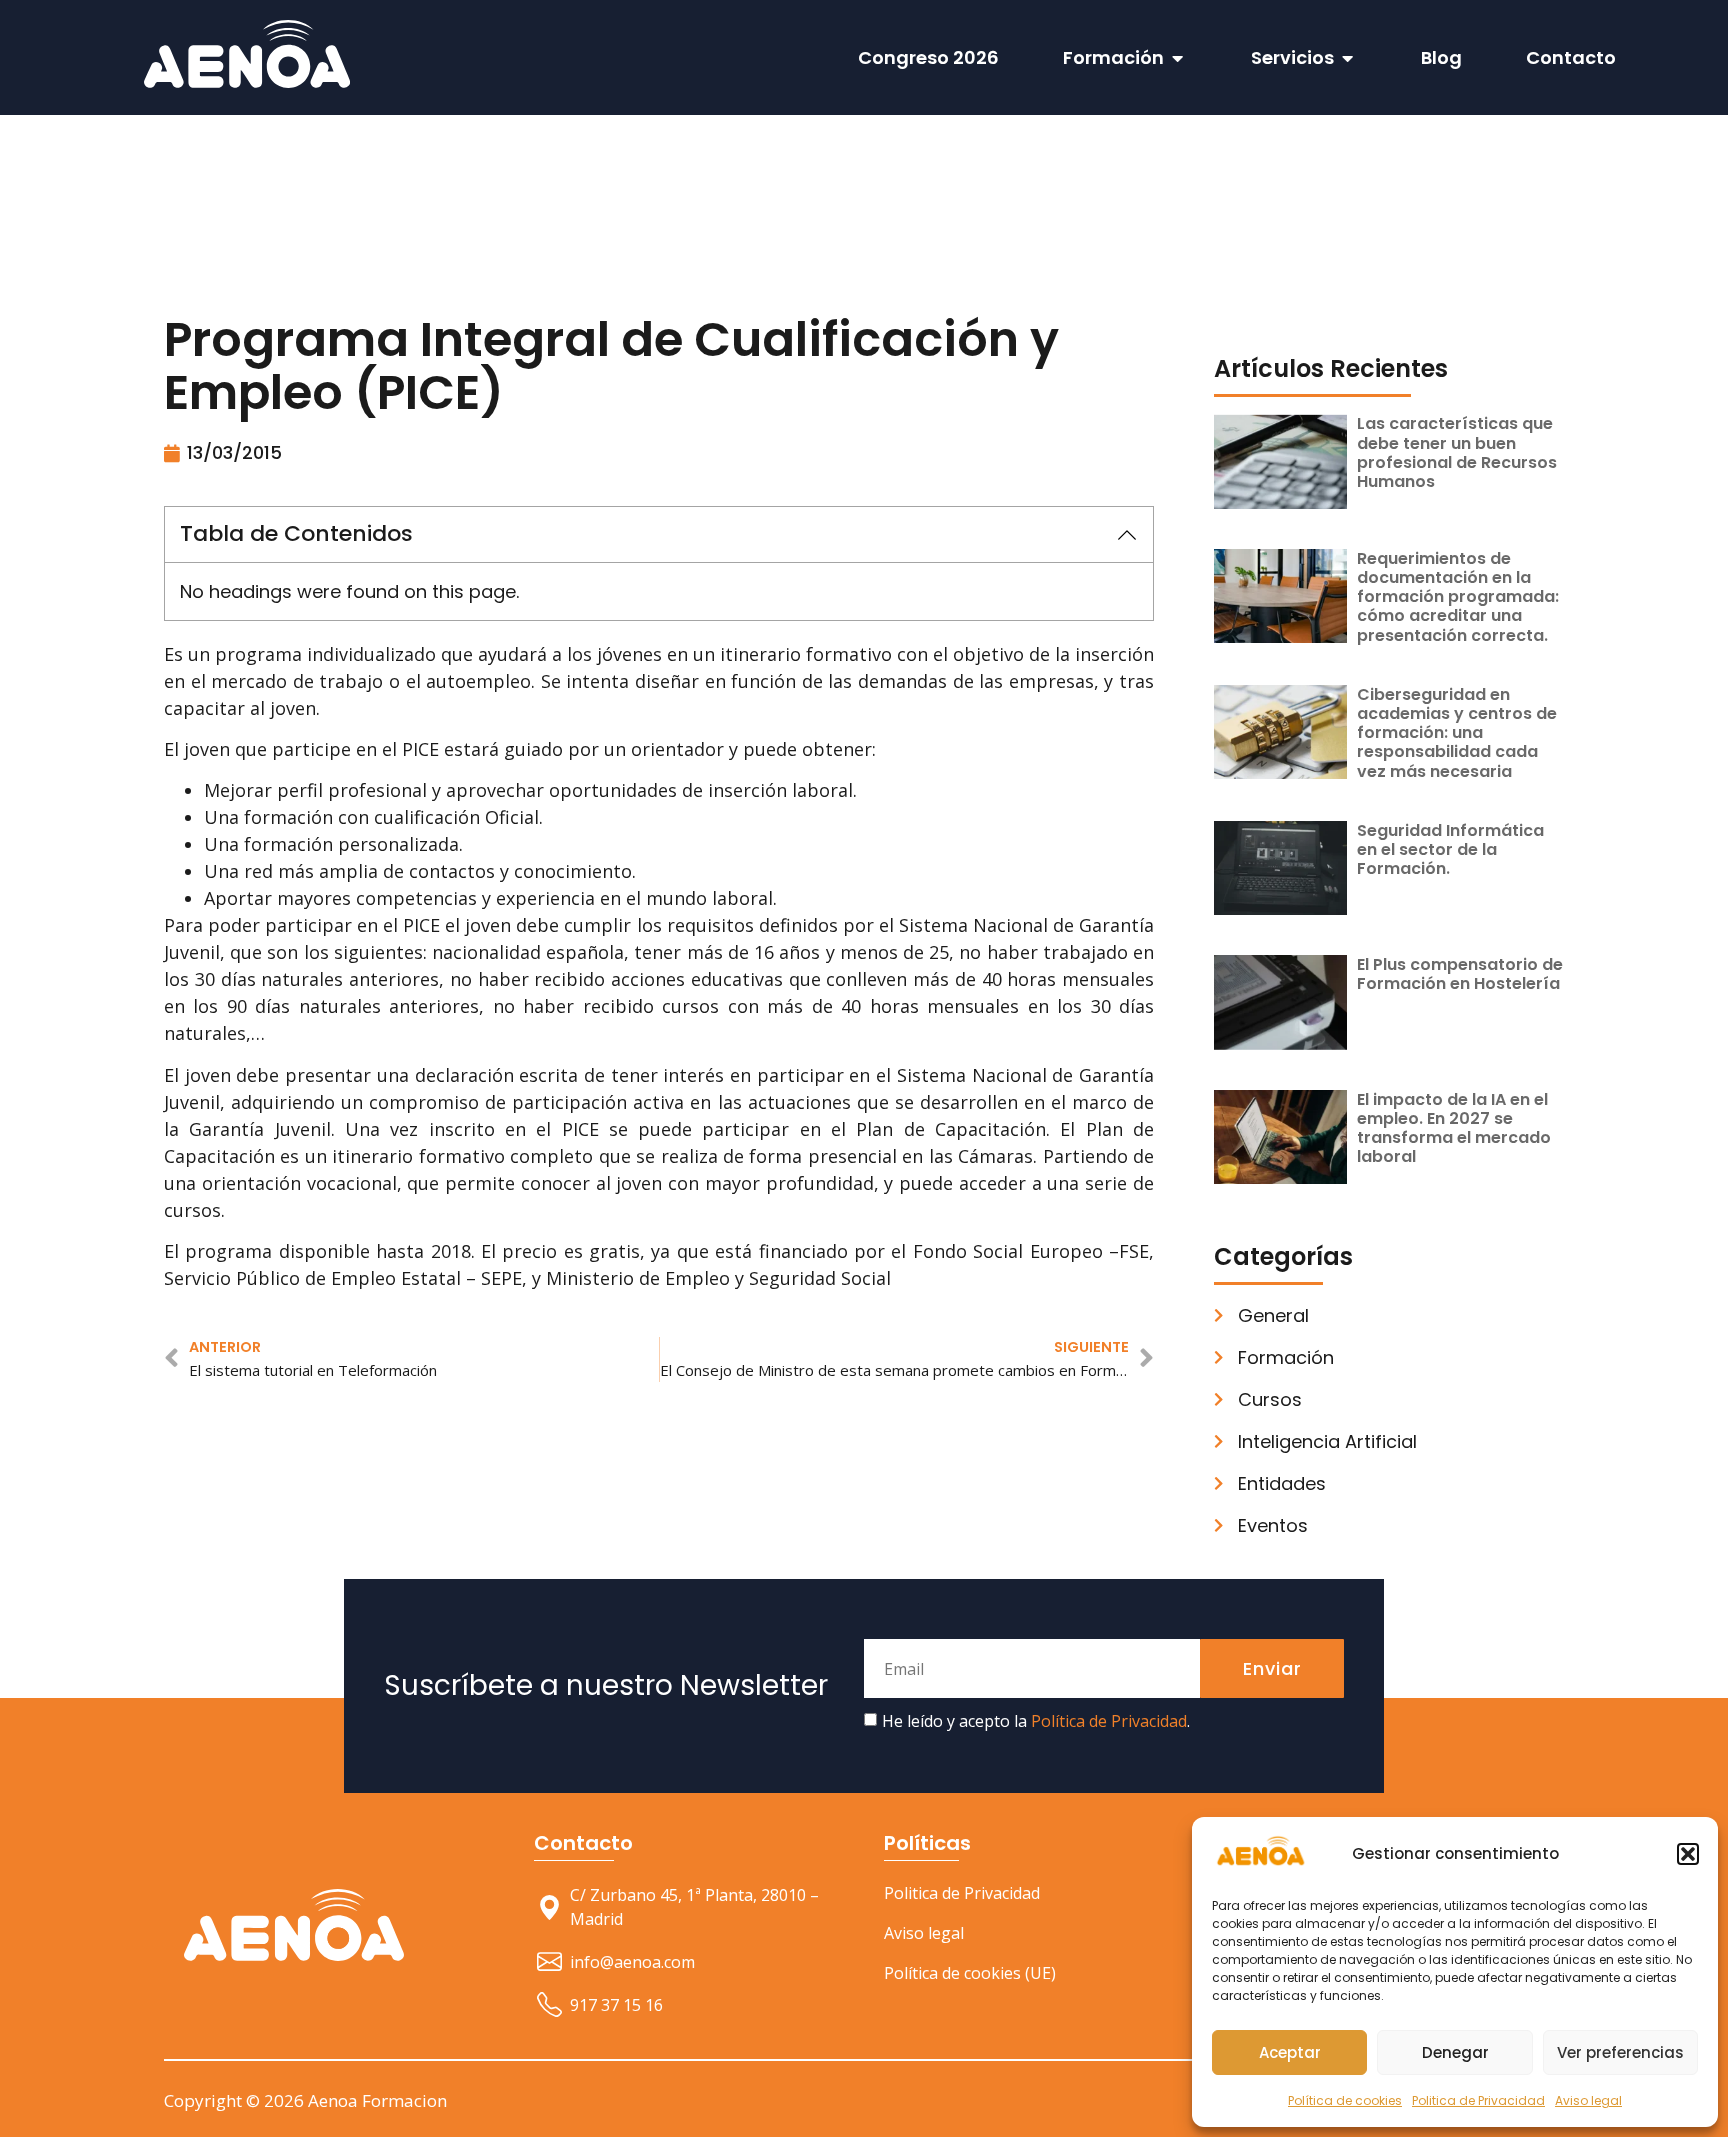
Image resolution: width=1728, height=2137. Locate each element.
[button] (1688, 1854)
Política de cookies (1345, 2100)
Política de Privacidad (1109, 1721)
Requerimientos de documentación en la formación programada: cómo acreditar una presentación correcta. (1458, 597)
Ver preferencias (1620, 2052)
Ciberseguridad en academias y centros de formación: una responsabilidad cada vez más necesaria (1457, 733)
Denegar (1455, 2052)
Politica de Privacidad (1478, 2100)
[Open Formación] (1178, 57)
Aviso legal (1588, 2100)
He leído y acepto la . (1036, 1721)
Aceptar (1290, 2052)
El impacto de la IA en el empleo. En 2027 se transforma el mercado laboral (1454, 1128)
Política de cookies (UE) (970, 1973)
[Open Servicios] (1348, 57)
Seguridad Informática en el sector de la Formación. (1450, 849)
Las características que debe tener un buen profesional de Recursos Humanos (1457, 452)
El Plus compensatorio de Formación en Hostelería (1460, 974)
